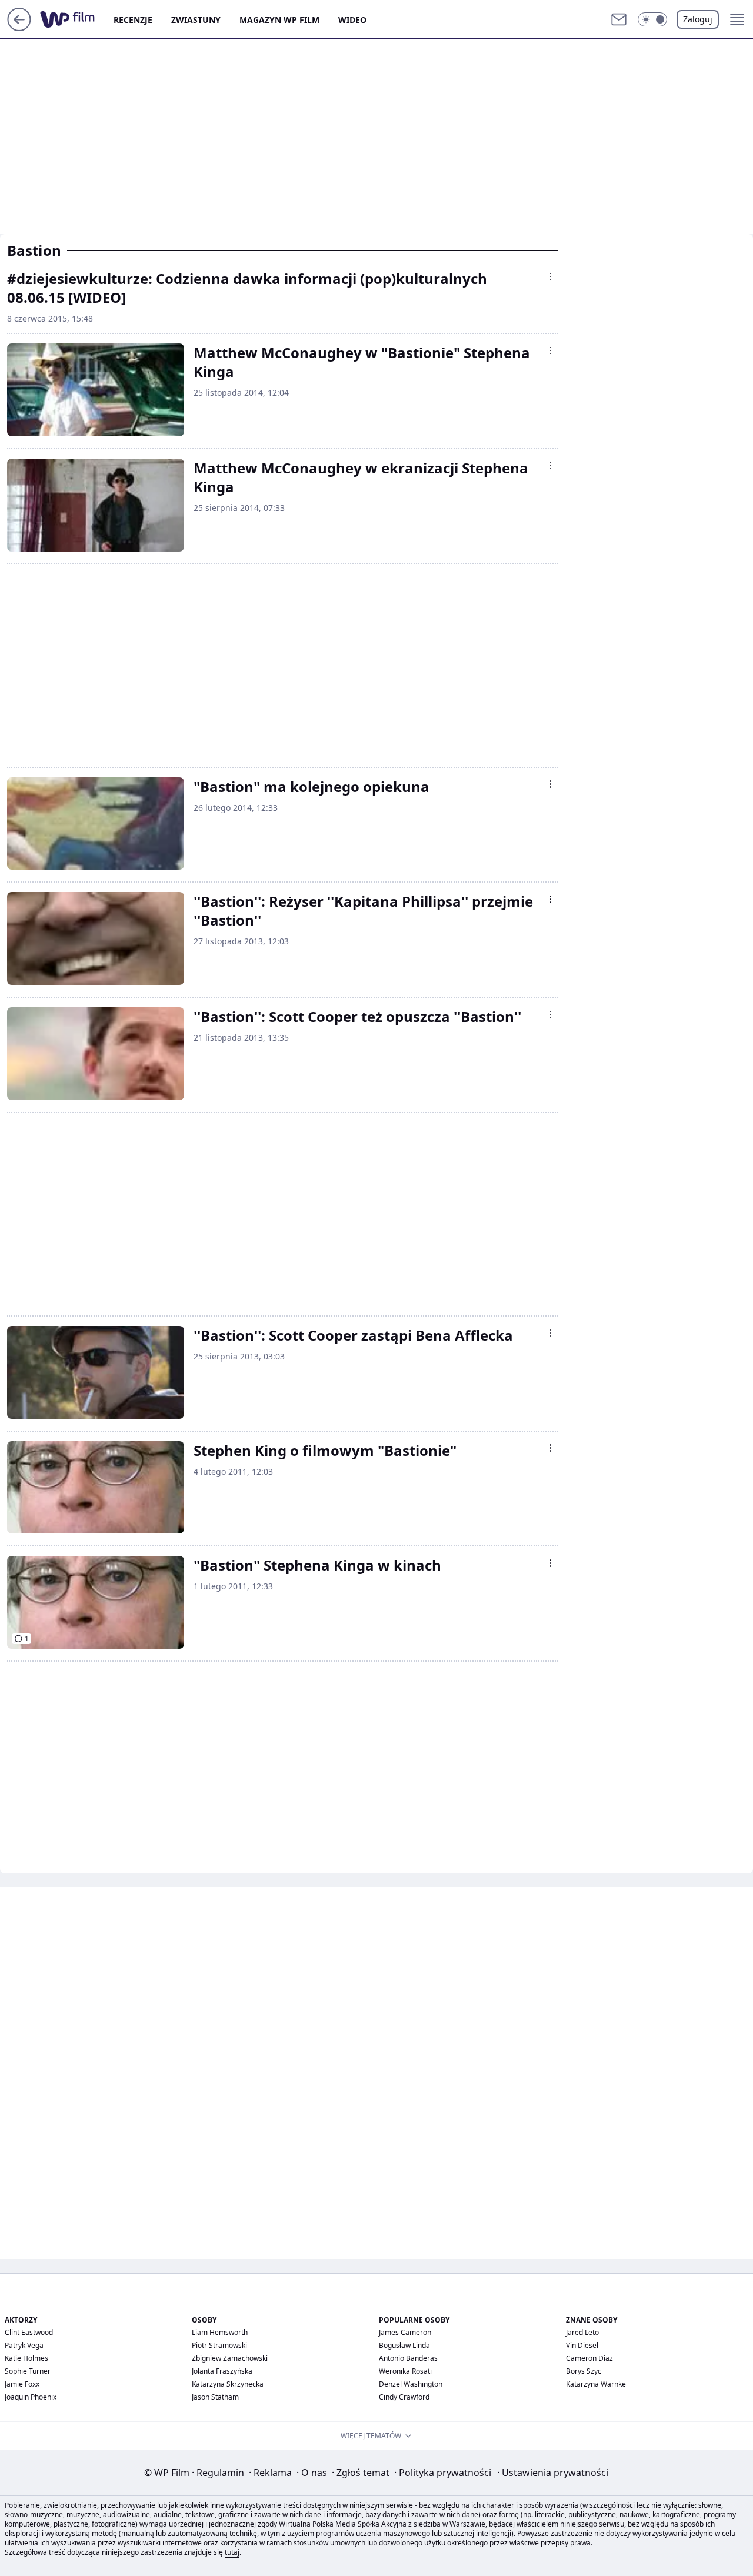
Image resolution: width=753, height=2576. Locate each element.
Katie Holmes (26, 2358)
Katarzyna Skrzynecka (228, 2384)
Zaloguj (698, 19)
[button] (652, 19)
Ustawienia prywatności (553, 2473)
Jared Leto (582, 2332)
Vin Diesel (582, 2345)
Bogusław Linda (404, 2345)
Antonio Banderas (408, 2358)
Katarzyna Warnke (596, 2384)
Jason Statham (215, 2397)
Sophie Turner (28, 2371)
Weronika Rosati (405, 2371)
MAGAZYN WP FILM (279, 20)
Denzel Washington (411, 2384)
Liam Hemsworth (220, 2332)
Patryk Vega (24, 2345)
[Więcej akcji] (551, 276)
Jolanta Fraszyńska (222, 2371)
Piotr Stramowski (219, 2345)
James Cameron (405, 2332)
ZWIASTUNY (196, 20)
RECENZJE (133, 20)
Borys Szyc (584, 2371)
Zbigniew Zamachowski (230, 2358)
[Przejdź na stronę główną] (19, 28)
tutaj (232, 2552)
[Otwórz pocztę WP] (619, 19)
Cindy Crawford (404, 2397)
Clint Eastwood (29, 2332)
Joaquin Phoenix (31, 2397)
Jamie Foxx (22, 2384)
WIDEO (352, 20)
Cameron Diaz (589, 2358)
